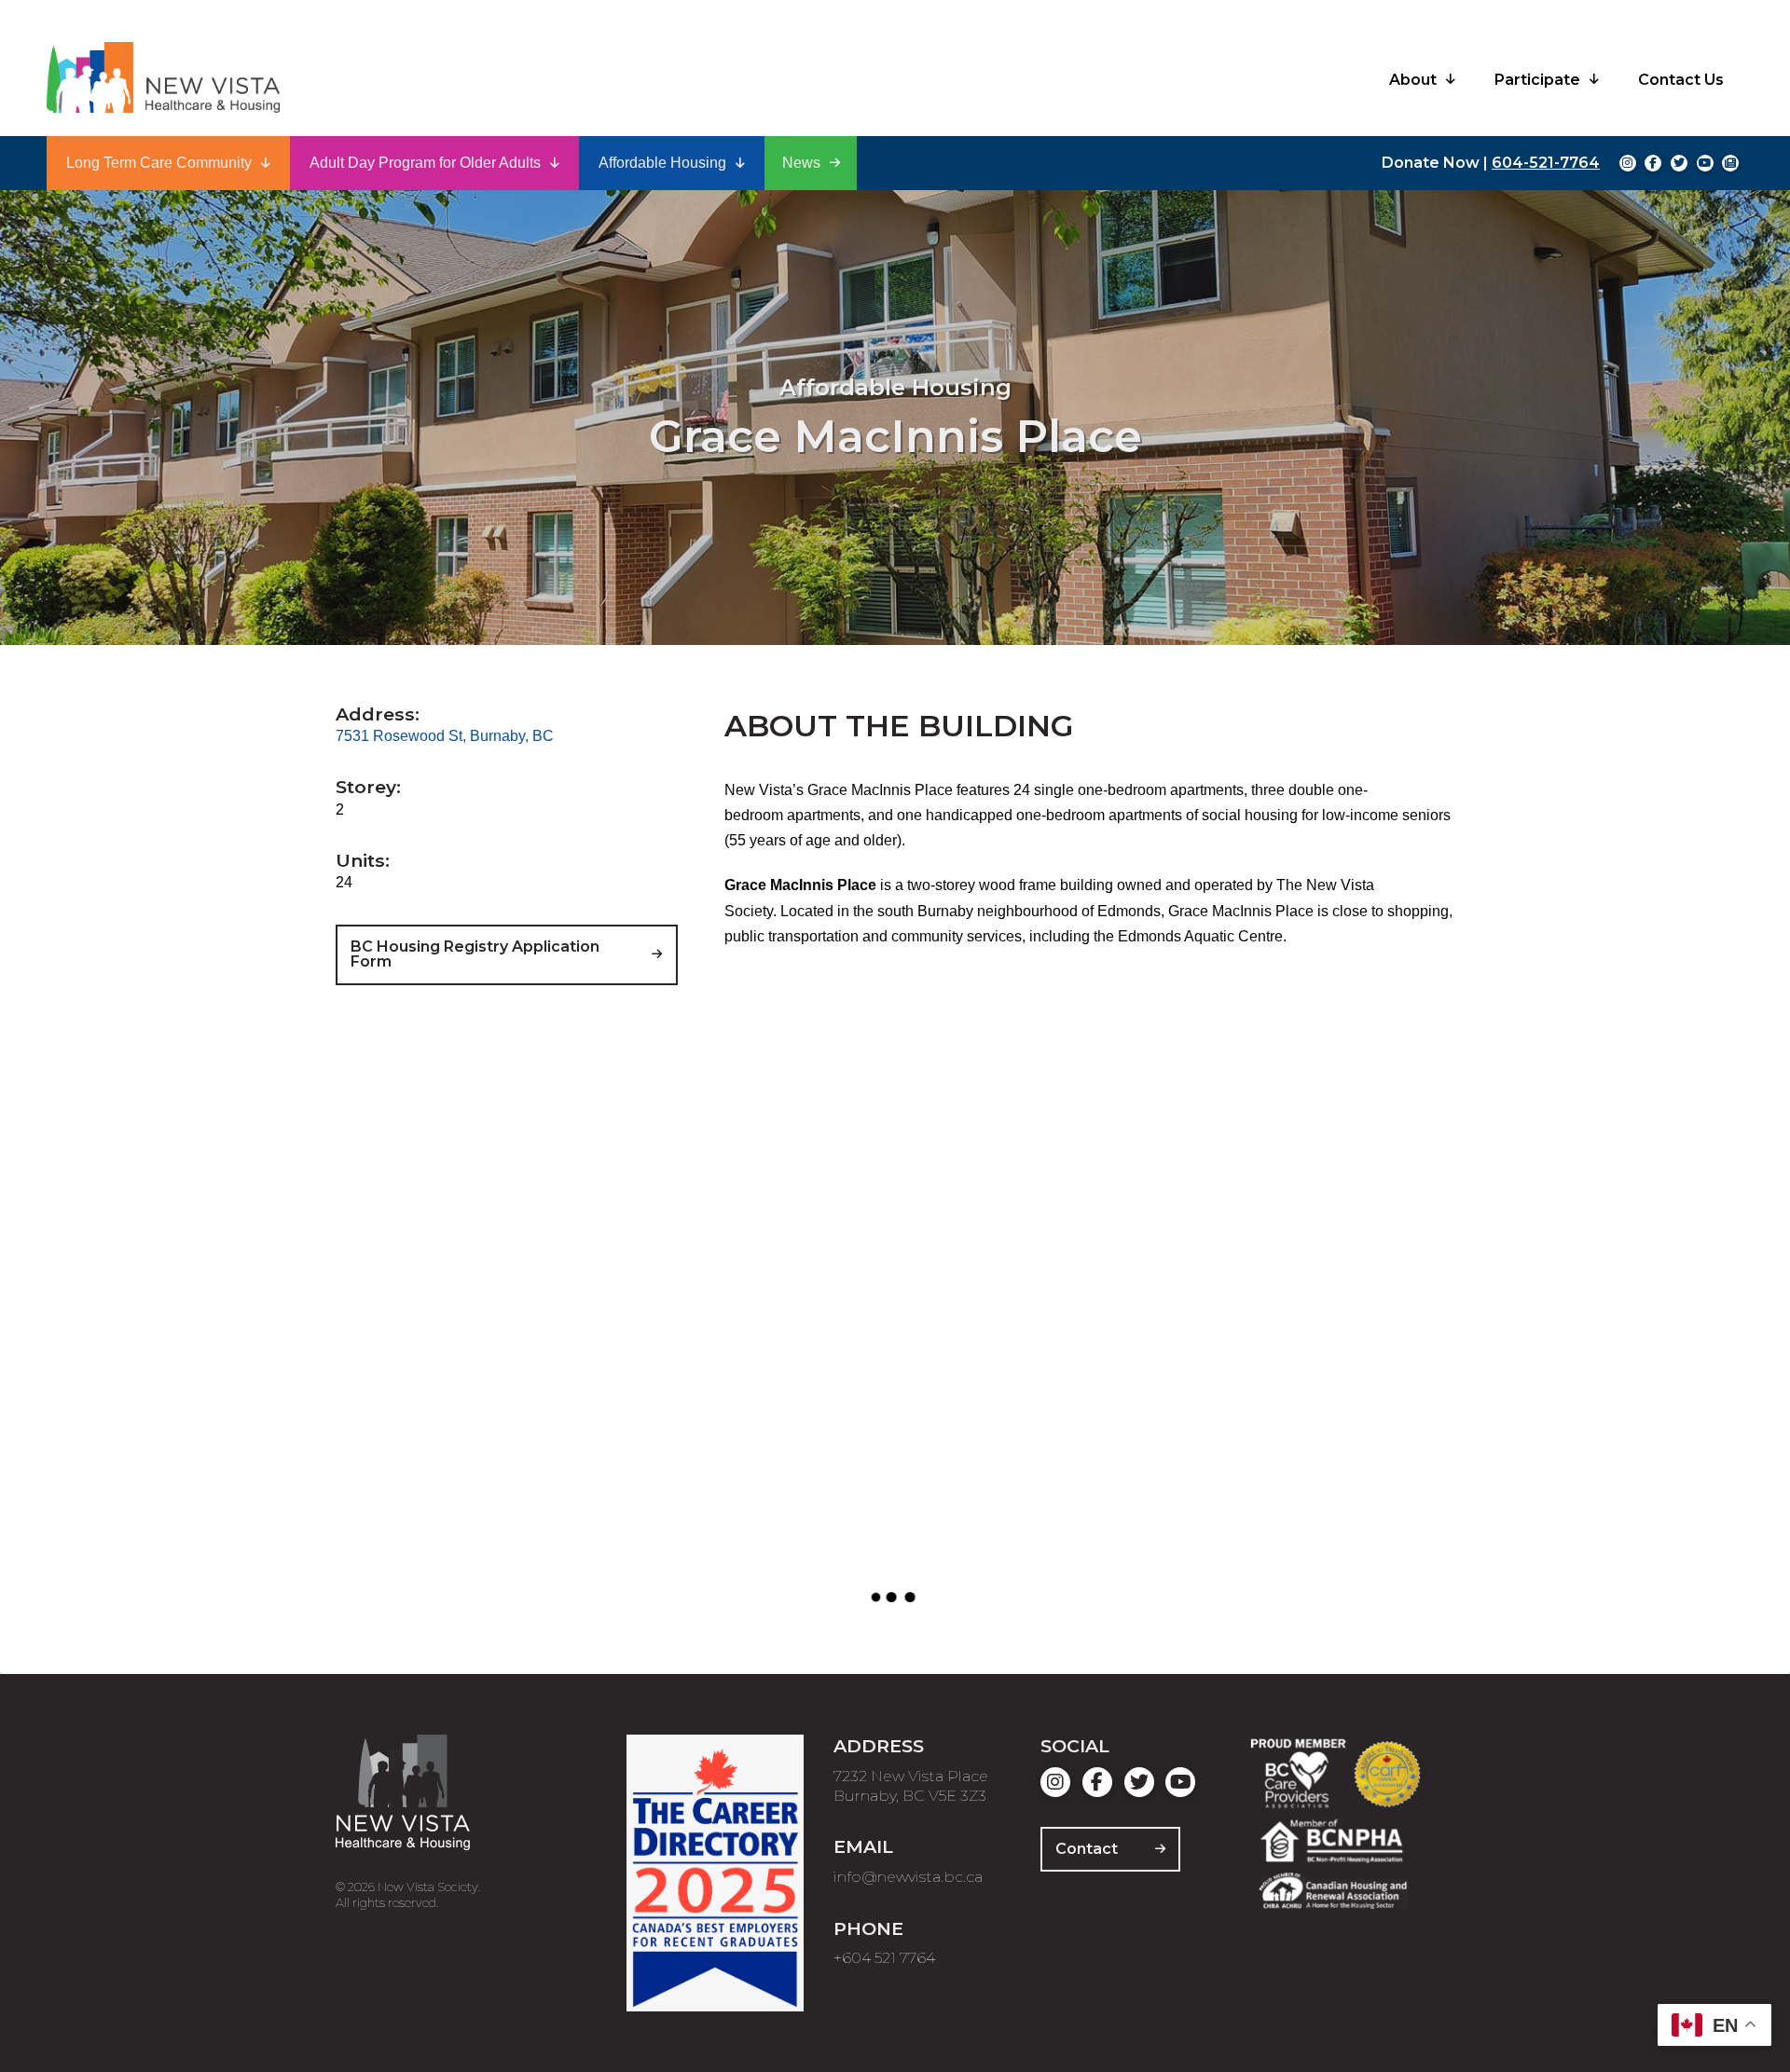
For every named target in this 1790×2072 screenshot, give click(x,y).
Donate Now (1431, 163)
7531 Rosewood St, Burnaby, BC (445, 736)
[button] (168, 163)
